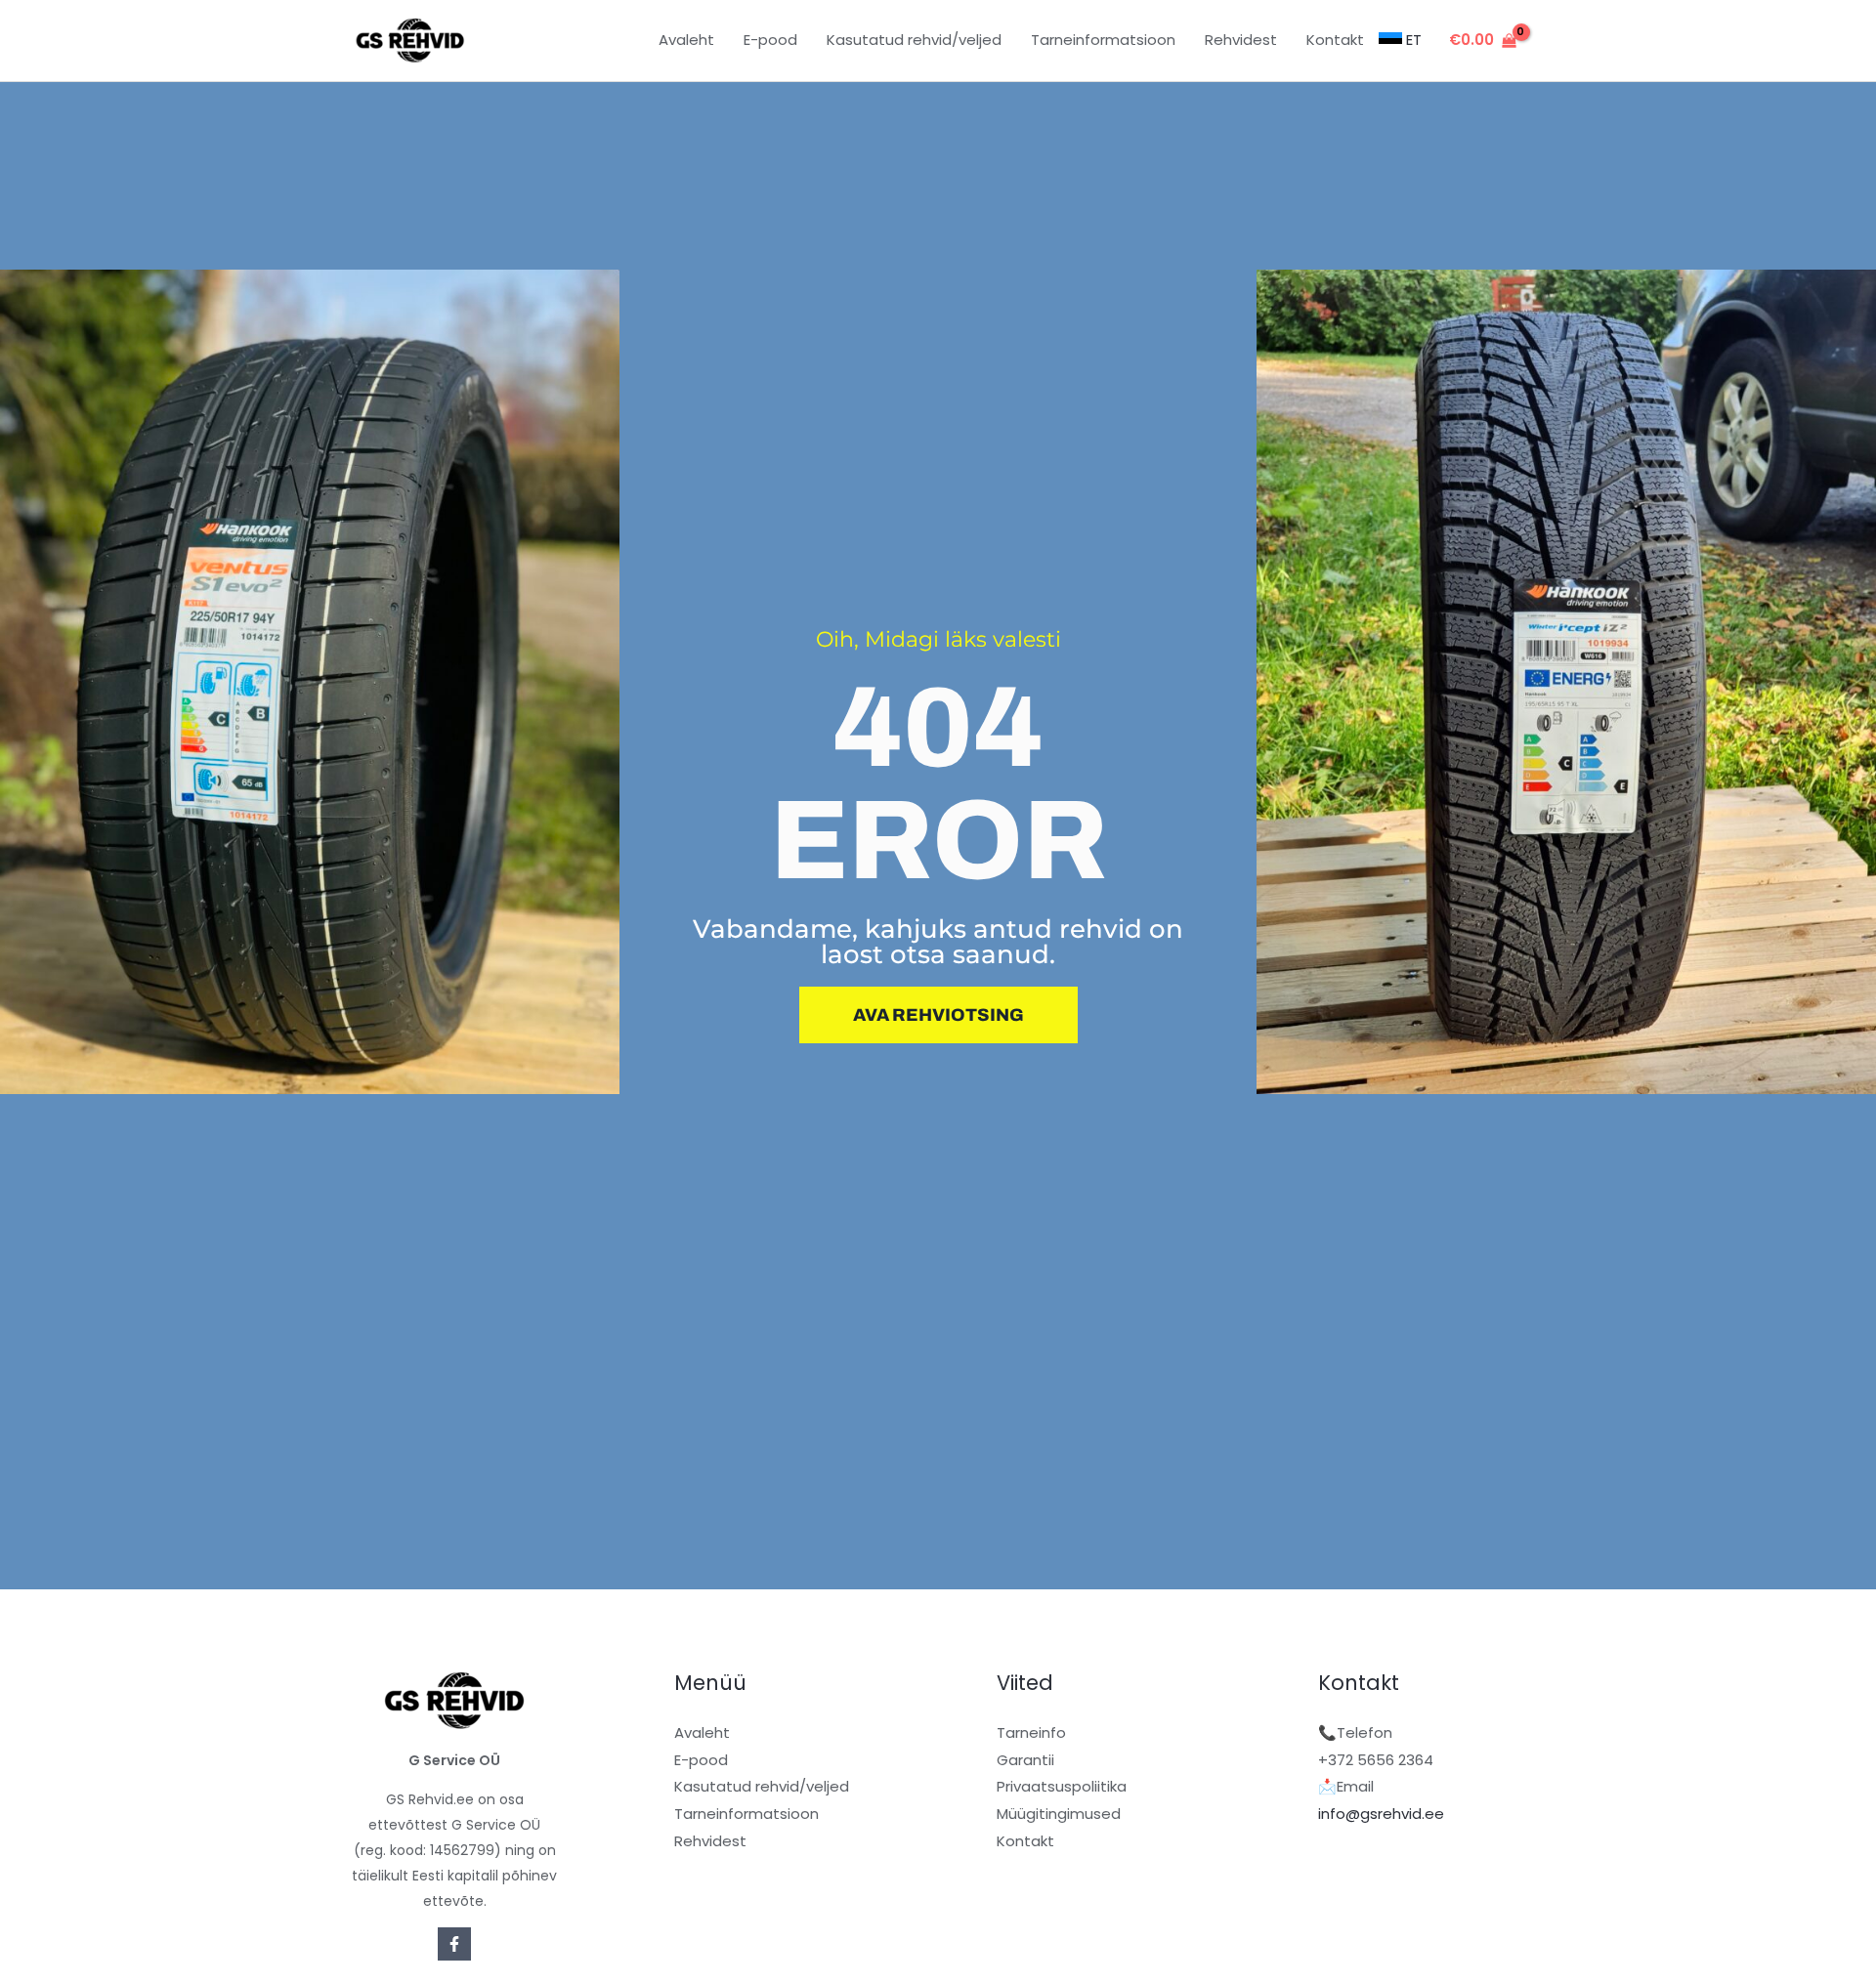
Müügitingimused (1059, 1814)
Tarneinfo (1031, 1732)
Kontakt (1025, 1841)
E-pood (701, 1760)
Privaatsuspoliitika (1062, 1786)
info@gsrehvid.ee (1381, 1814)
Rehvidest (710, 1841)
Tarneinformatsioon (746, 1814)
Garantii (1025, 1760)
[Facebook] (454, 1944)
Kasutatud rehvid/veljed (762, 1786)
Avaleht (702, 1732)
